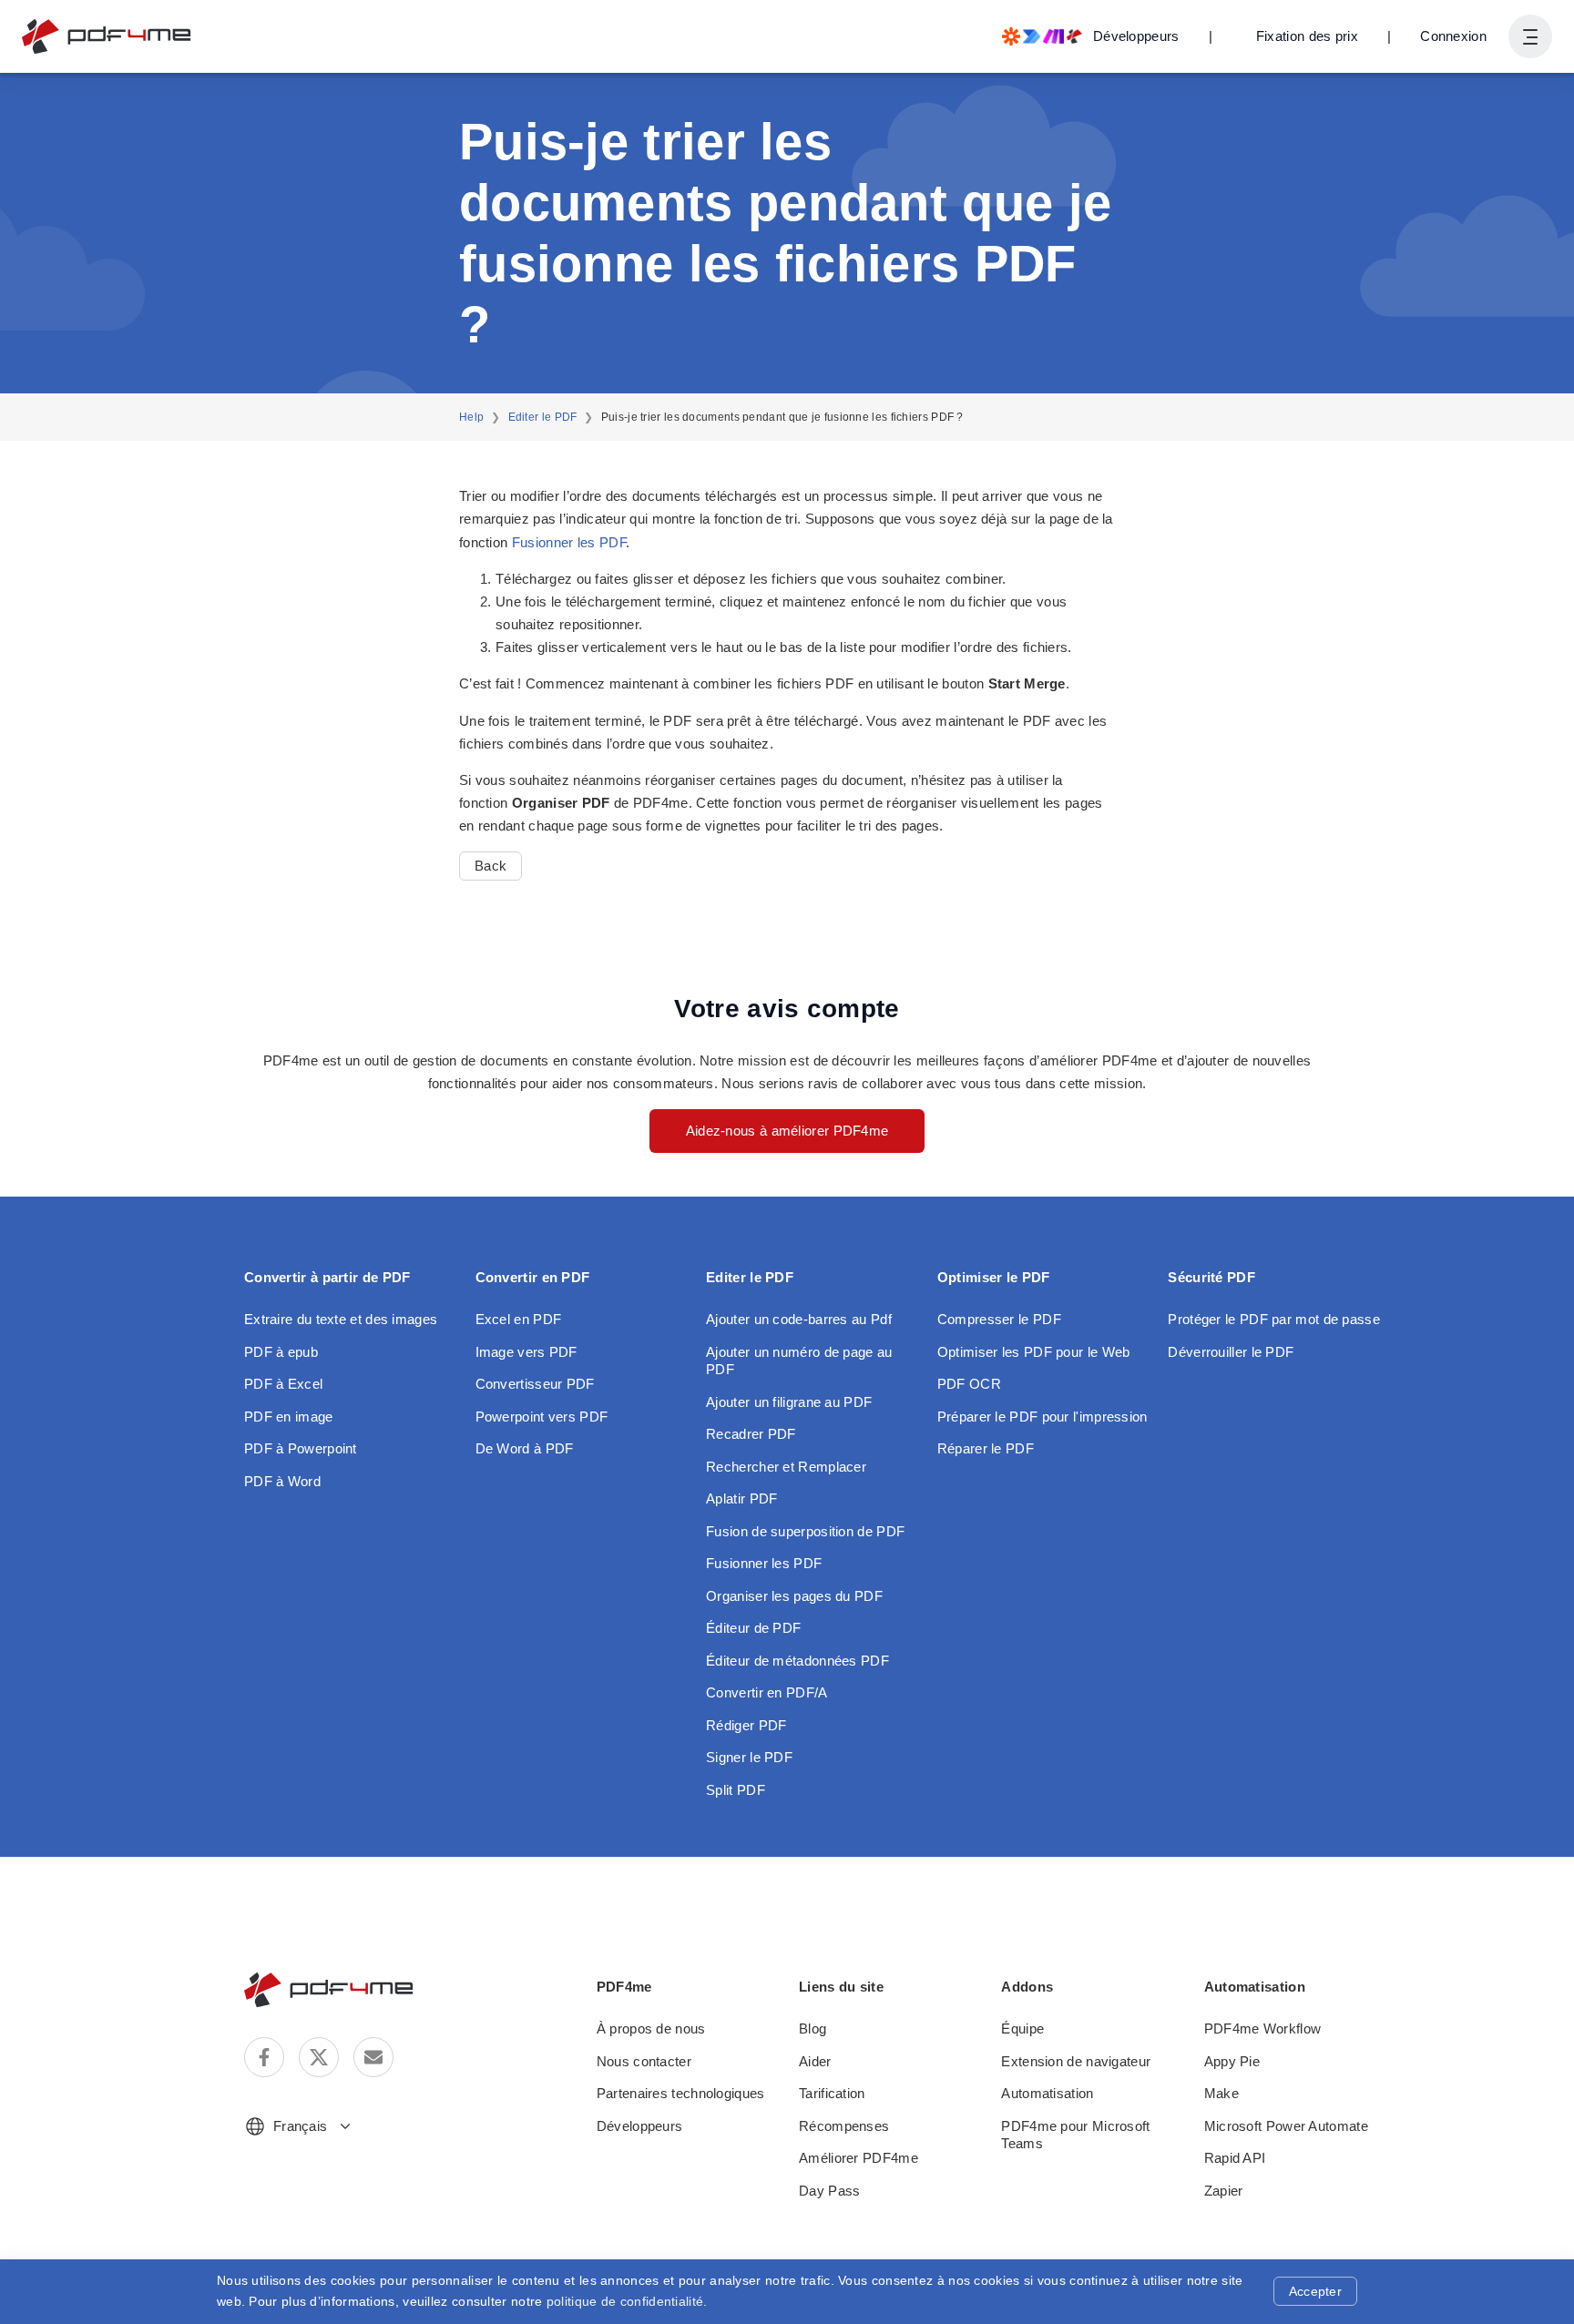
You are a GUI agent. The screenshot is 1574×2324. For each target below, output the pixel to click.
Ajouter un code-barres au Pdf (799, 1319)
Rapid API (1235, 2158)
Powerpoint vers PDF (542, 1417)
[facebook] (264, 2057)
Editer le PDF (543, 417)
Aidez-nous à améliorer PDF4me (787, 1131)
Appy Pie (1232, 2061)
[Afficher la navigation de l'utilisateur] (1530, 36)
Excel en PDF (519, 1319)
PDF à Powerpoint (301, 1448)
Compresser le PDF (999, 1319)
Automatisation (1047, 2093)
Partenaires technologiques (681, 2093)
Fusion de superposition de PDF (805, 1531)
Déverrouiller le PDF (1231, 1352)
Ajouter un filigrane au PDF (789, 1402)
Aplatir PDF (741, 1498)
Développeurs (640, 2126)
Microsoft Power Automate (1286, 2126)
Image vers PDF (526, 1352)
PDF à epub (281, 1352)
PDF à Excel (283, 1384)
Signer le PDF (749, 1757)
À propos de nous (651, 2028)
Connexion (1453, 36)
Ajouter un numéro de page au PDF (799, 1361)
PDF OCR (969, 1384)
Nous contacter (644, 2061)
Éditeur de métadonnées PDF (797, 1661)
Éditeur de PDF (753, 1628)
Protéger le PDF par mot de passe (1274, 1319)
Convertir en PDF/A (767, 1692)
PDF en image (289, 1417)
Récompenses (844, 2126)
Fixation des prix (1307, 36)
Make (1221, 2093)
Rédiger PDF (746, 1725)
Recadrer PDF (751, 1434)
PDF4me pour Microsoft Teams (1075, 2135)
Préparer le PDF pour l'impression (1043, 1417)
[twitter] (319, 2057)
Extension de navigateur (1076, 2061)
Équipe (1022, 2028)
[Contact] (373, 2057)
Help (471, 417)
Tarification (832, 2093)
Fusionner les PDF (569, 542)
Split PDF (736, 1790)
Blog (813, 2028)
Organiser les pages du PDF (794, 1596)
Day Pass (829, 2191)
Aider (815, 2061)
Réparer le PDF (986, 1448)
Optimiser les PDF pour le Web (1034, 1352)
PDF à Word (282, 1481)
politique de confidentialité (625, 2301)
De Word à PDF (525, 1448)
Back (491, 866)
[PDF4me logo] (107, 36)
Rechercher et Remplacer (786, 1467)
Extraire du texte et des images (341, 1319)
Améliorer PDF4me (859, 2158)
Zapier (1224, 2191)
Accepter (1315, 2291)
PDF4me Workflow (1263, 2028)
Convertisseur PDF (535, 1384)
